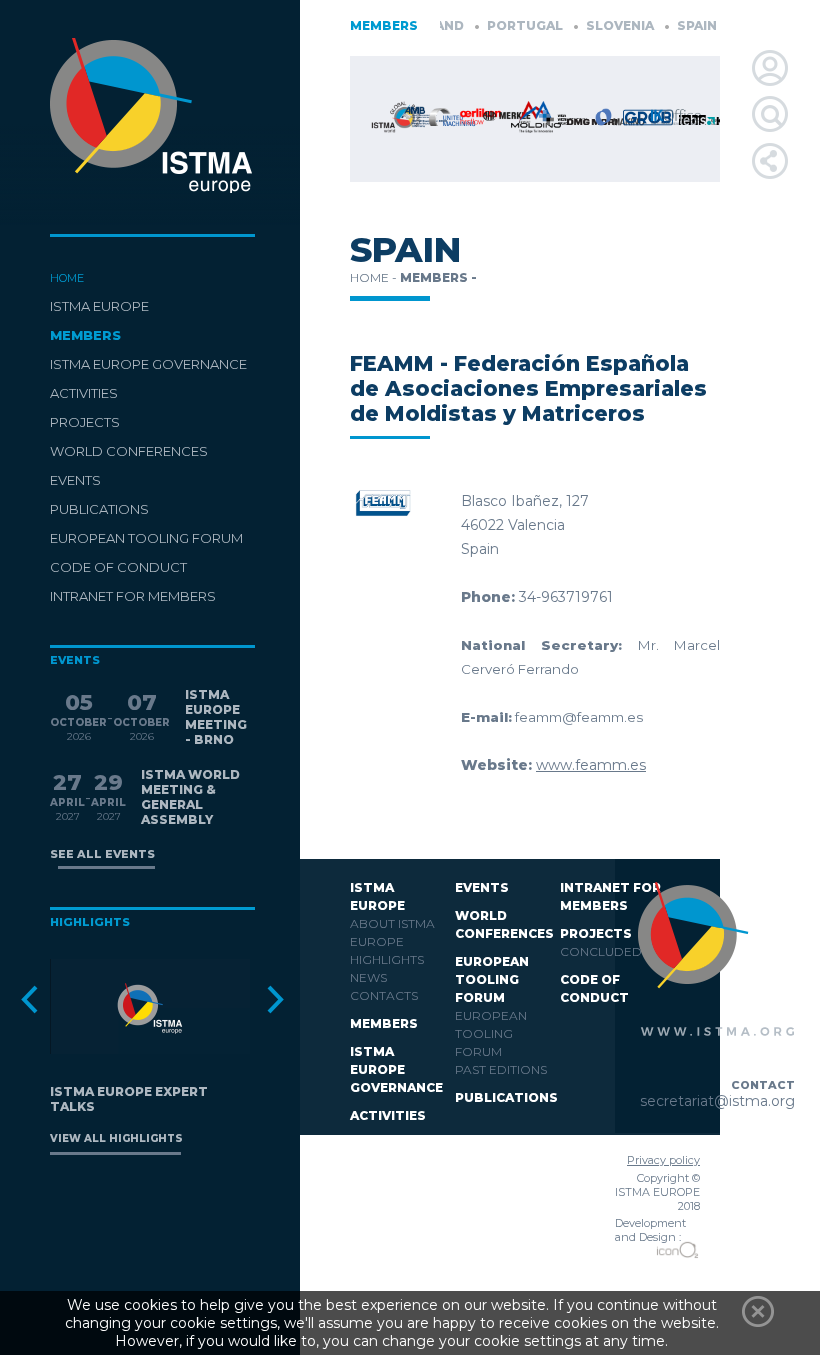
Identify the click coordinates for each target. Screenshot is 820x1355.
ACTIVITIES (84, 393)
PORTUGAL (509, 25)
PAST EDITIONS (501, 1069)
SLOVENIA (604, 25)
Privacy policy (663, 1160)
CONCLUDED (601, 951)
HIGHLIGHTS (387, 959)
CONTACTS (384, 995)
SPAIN (681, 25)
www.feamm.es (591, 765)
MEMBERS (85, 335)
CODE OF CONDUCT (118, 567)
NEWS (368, 977)
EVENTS (75, 480)
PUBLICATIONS (99, 509)
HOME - (375, 277)
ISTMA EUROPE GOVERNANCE (148, 364)
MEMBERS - (438, 277)
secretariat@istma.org (717, 1101)
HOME (67, 278)
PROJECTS (85, 422)
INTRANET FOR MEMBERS (133, 596)
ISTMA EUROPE (99, 306)
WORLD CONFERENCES (129, 451)
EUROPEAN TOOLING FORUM (146, 538)
